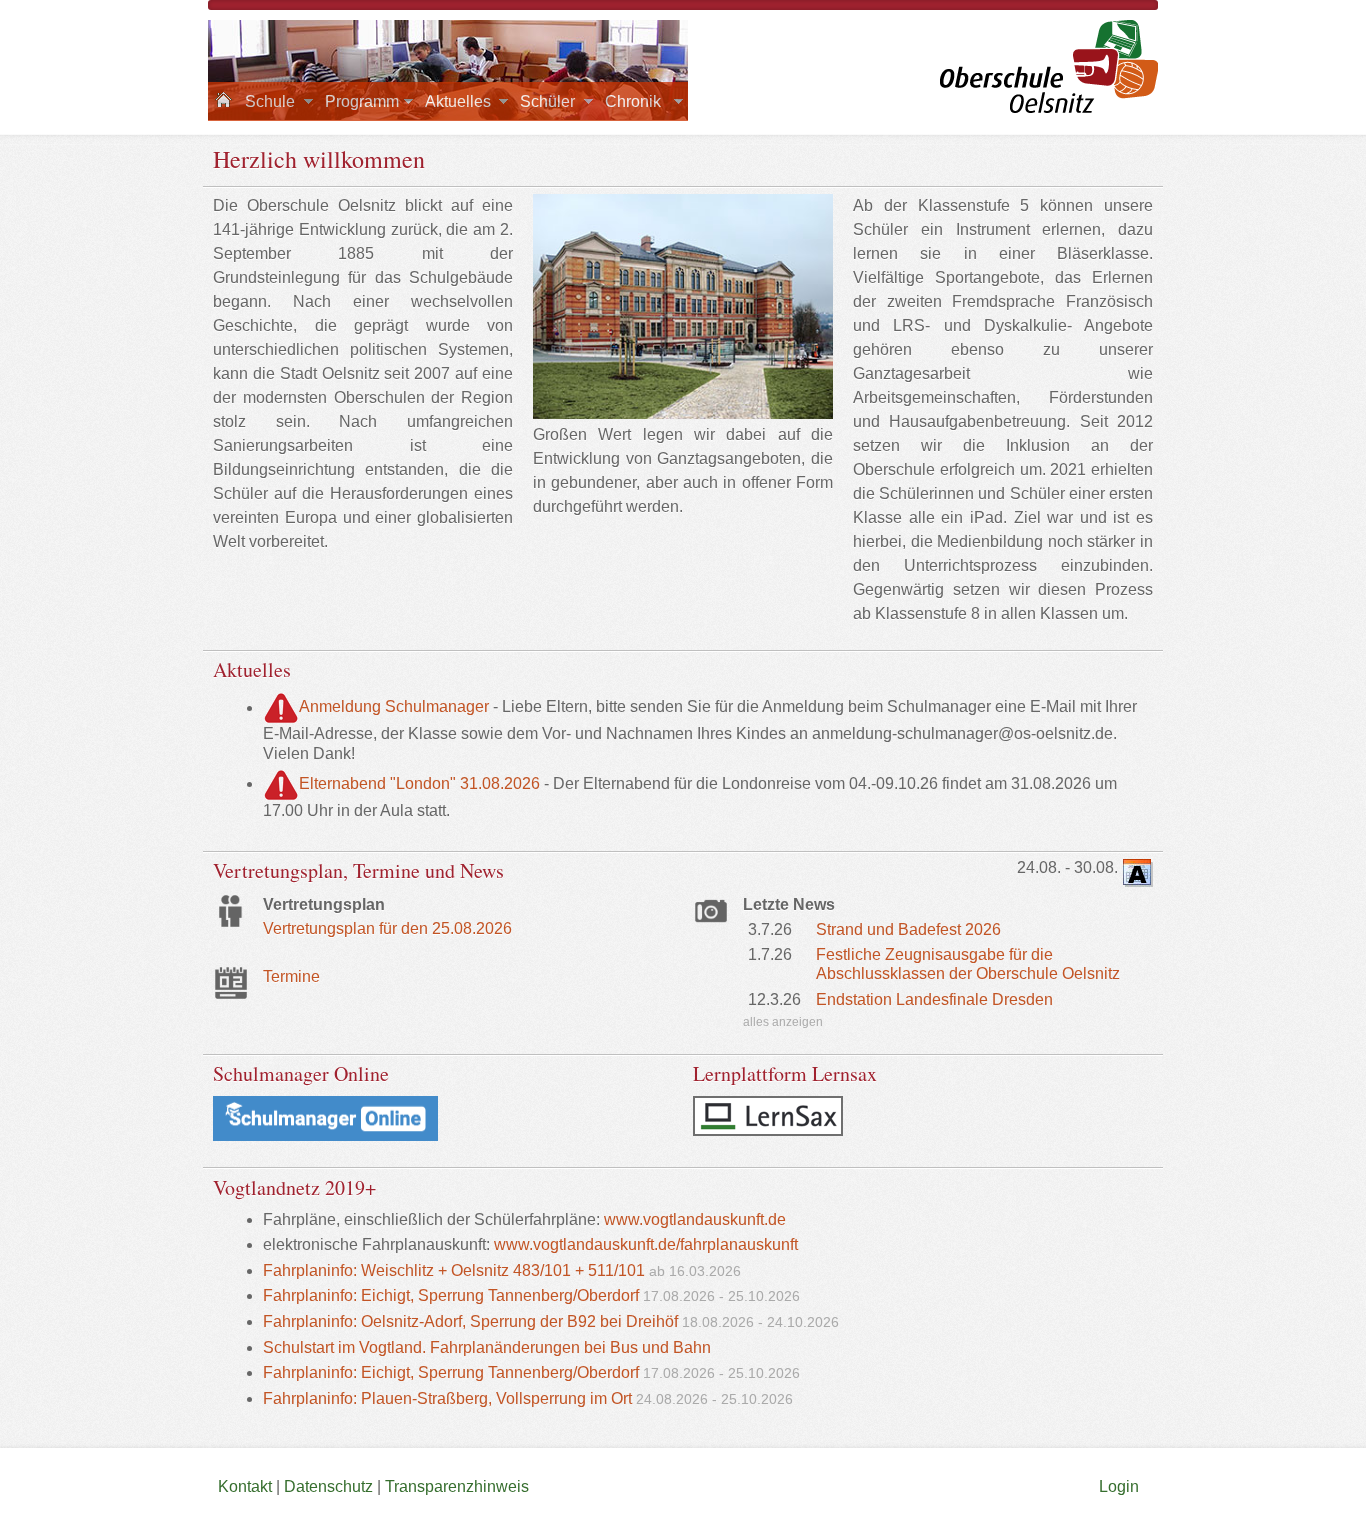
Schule (270, 101)
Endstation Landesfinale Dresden (934, 999)
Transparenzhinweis (457, 1486)
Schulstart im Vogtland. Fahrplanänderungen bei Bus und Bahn (487, 1347)
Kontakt (245, 1486)
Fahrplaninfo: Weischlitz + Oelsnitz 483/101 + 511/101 (454, 1270)
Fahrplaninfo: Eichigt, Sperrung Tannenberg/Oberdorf (451, 1295)
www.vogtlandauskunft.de (695, 1219)
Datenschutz (328, 1486)
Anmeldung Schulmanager (394, 707)
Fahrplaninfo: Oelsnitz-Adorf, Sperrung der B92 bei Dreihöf (470, 1321)
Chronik (633, 101)
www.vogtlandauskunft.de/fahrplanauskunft (646, 1244)
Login (1121, 1486)
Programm (362, 101)
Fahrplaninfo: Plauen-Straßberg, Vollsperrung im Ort (449, 1398)
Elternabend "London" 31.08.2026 (419, 783)
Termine (291, 976)
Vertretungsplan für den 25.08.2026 (387, 928)
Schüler (547, 101)
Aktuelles (458, 101)
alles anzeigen (783, 1022)
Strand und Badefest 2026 (908, 929)
